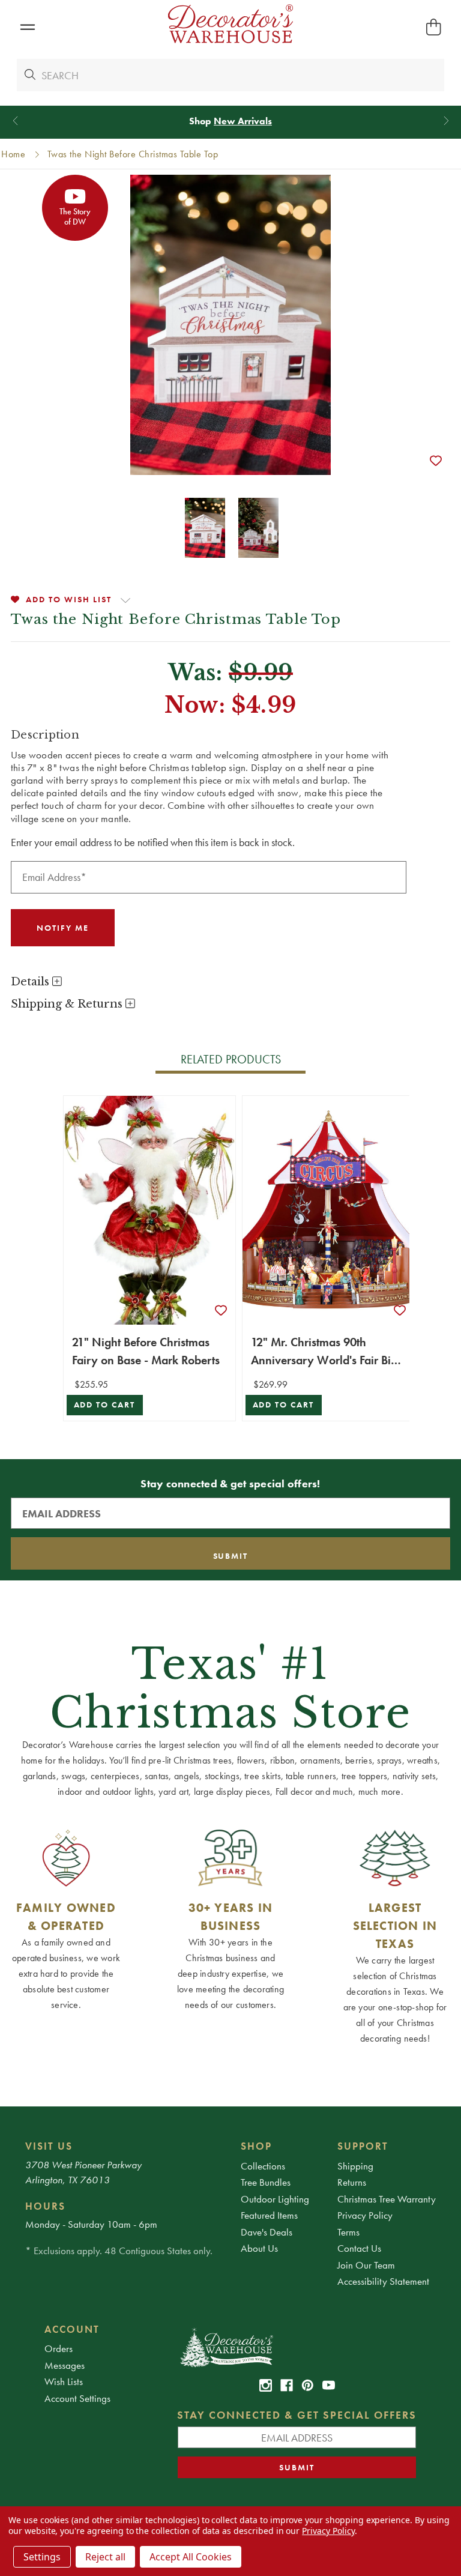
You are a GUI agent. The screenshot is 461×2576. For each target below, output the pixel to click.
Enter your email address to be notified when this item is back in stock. (153, 842)
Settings (42, 2557)
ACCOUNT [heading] (72, 2329)
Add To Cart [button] (105, 1405)
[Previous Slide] (15, 121)
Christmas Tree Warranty (387, 2199)
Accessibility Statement (383, 2281)
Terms (348, 2232)
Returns (352, 2182)
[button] (27, 27)
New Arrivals (243, 121)
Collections (263, 2166)
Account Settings (77, 2398)
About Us (259, 2248)
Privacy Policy (365, 2215)
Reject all (105, 2557)
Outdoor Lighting (275, 2199)
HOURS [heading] (45, 2206)
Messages (65, 2365)
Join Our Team (366, 2265)
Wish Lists (64, 2381)
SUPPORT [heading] (363, 2146)
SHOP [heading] (256, 2146)
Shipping (355, 2166)
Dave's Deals (267, 2232)
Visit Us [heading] (49, 2146)
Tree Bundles (266, 2182)
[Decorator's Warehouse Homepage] (297, 2347)
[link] (266, 2385)
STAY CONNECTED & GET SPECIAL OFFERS (297, 2415)
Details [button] (32, 982)
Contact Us (359, 2248)
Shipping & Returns (68, 1004)
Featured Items (269, 2215)
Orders (59, 2348)
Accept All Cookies (191, 2557)
